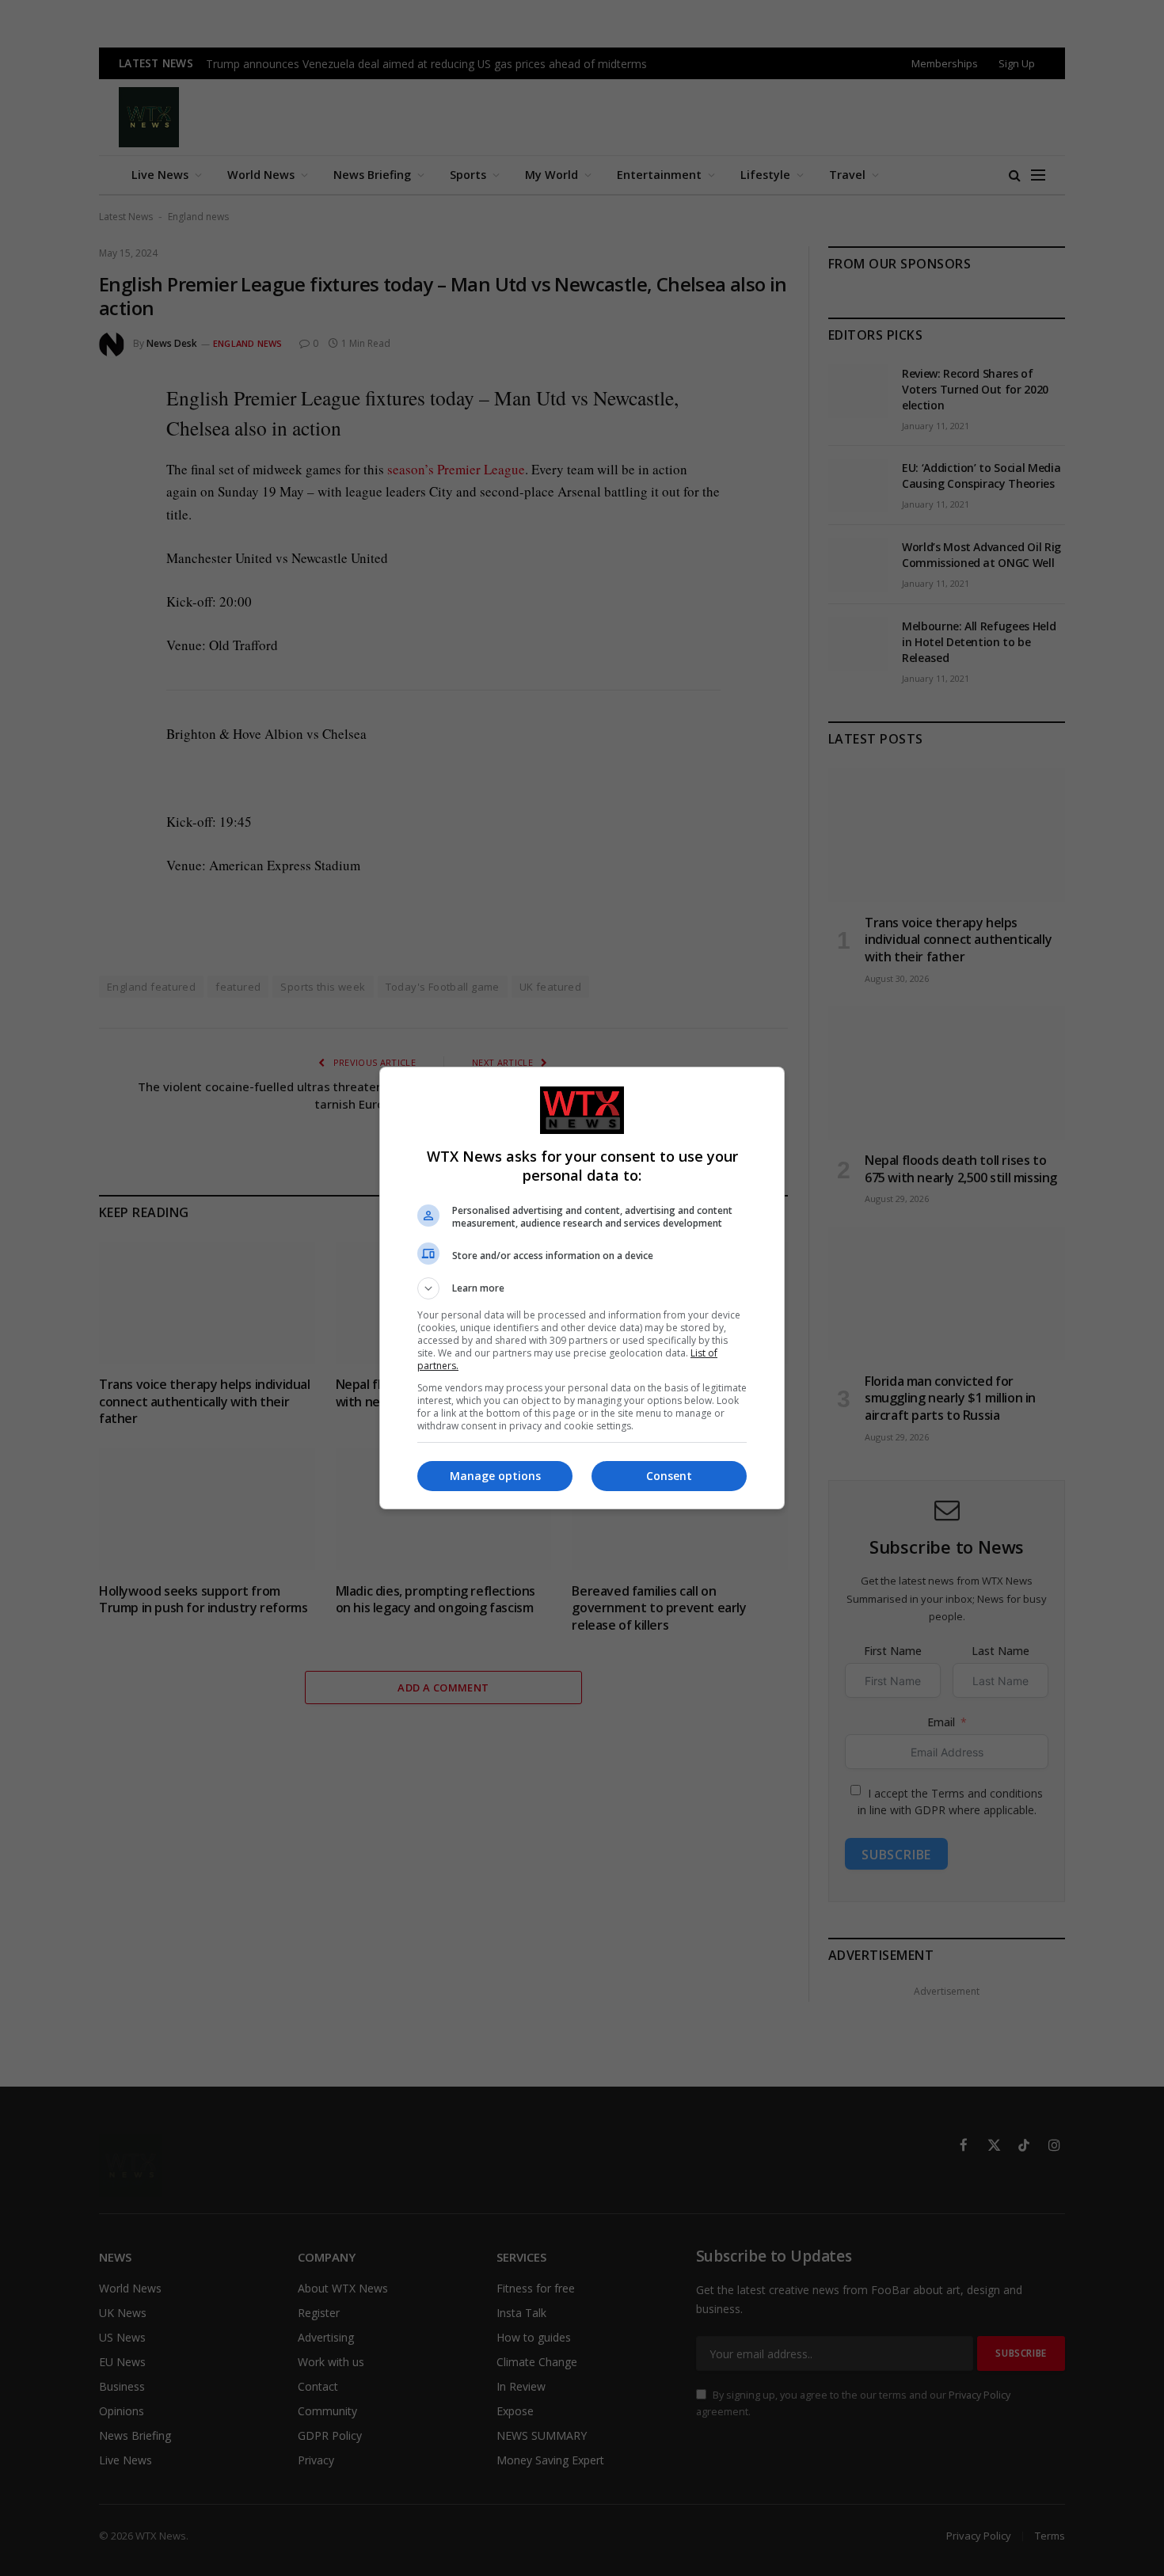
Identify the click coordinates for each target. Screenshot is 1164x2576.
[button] (582, 1288)
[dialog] (582, 1288)
